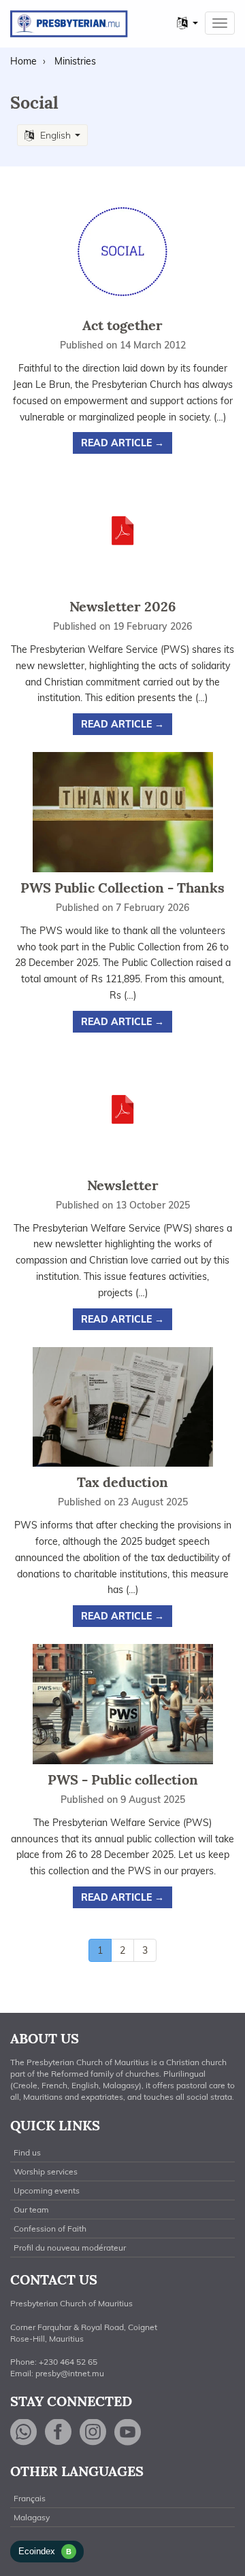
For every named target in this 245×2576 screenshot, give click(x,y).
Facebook (59, 2432)
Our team (31, 2210)
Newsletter (123, 1185)
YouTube (128, 2432)
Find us (27, 2152)
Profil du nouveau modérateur (70, 2248)
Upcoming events (47, 2190)
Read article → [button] (122, 443)
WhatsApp (24, 2432)
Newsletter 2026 (123, 606)
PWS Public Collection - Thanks (122, 888)
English (55, 135)
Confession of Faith (50, 2229)
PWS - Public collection (123, 1779)
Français (30, 2498)
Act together (122, 325)
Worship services (46, 2171)
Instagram (93, 2432)
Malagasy (32, 2517)
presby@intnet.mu (70, 2373)
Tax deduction (122, 1482)
